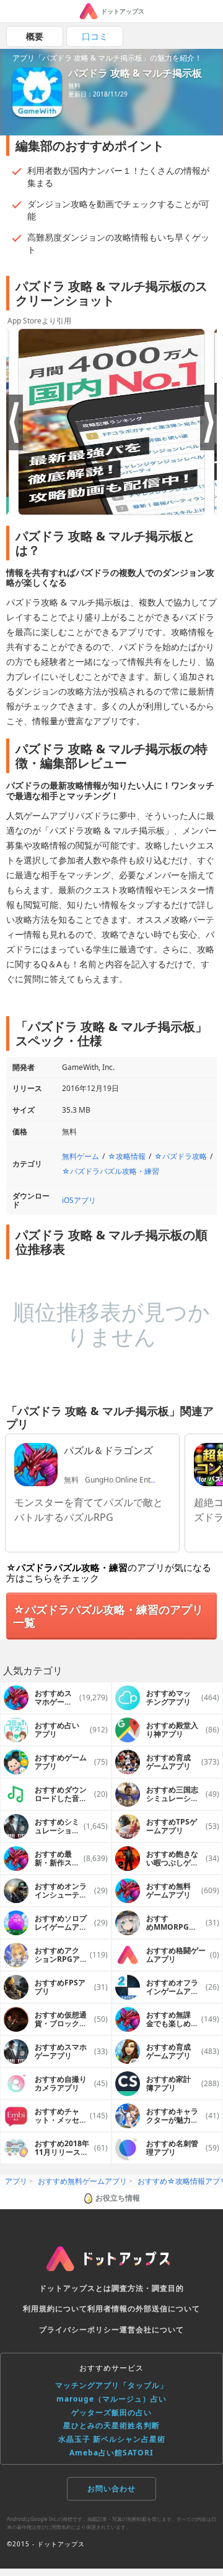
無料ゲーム (81, 1156)
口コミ (95, 36)
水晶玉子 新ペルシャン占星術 (112, 2439)
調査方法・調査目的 (148, 2288)
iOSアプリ (79, 1200)
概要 (35, 36)
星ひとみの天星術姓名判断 (111, 2425)
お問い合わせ (111, 2488)
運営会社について (152, 2330)
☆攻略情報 (127, 1156)
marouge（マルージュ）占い (111, 2399)
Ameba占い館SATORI (111, 2453)
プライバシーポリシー (79, 2330)
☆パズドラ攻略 (181, 1156)
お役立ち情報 (118, 2198)
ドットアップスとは (75, 2288)
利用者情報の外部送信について (144, 2309)
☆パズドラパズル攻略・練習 (111, 1171)
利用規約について (55, 2309)
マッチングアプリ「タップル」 (111, 2385)
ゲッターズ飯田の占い (111, 2412)
